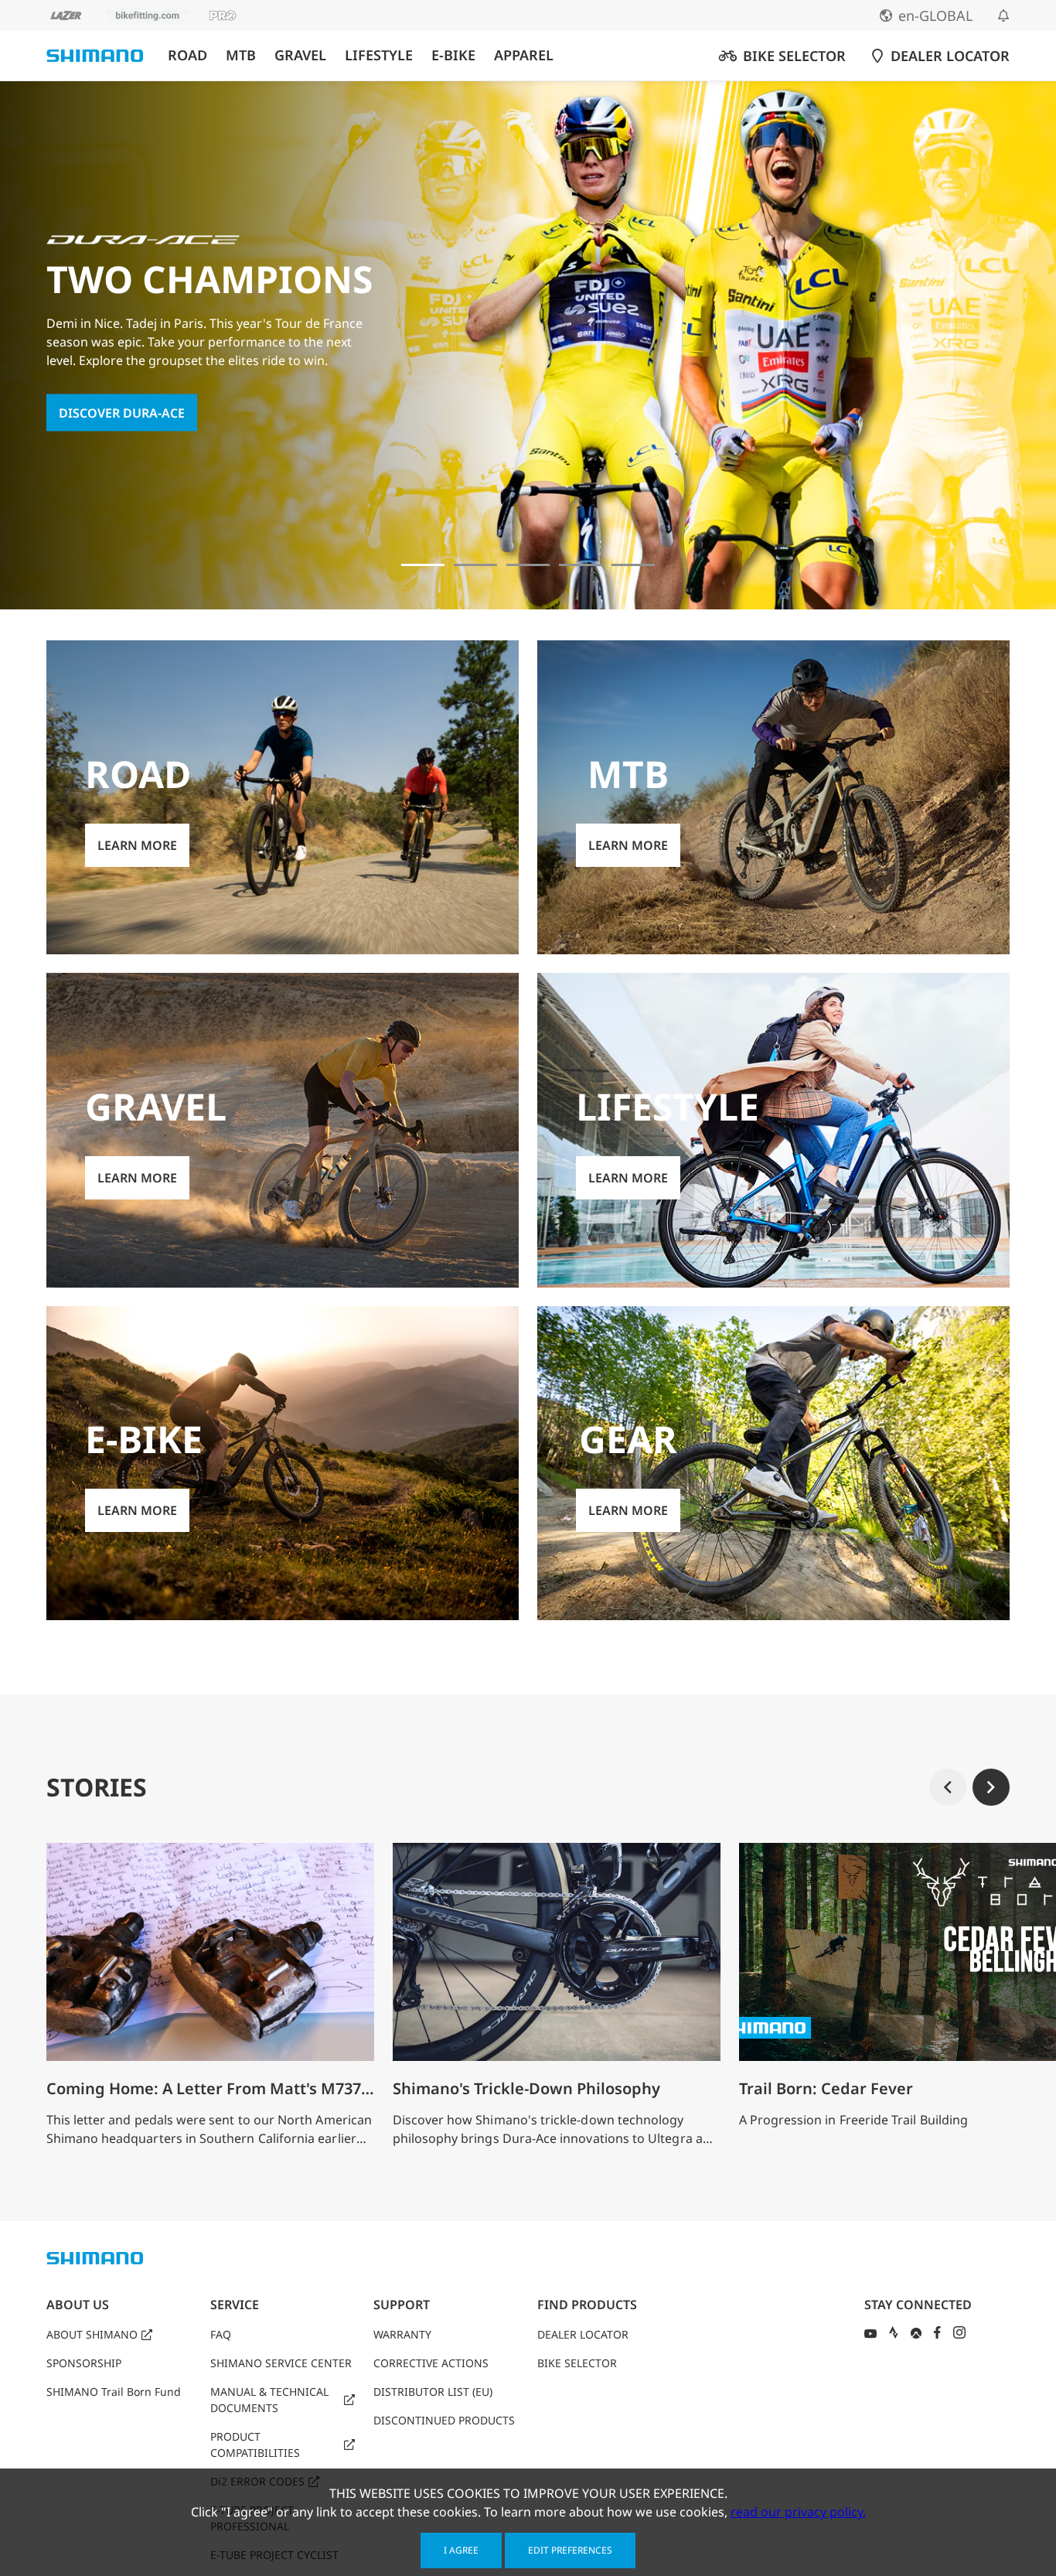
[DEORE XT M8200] (528, 565)
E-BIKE (453, 55)
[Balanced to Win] (475, 565)
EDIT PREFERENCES (570, 2550)
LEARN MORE (137, 845)
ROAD (187, 55)
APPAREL (524, 55)
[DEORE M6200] (581, 565)
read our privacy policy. (798, 2512)
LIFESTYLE (379, 55)
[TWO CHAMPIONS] (423, 565)
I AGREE (461, 2550)
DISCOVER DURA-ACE (122, 412)
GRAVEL (300, 55)
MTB (241, 55)
